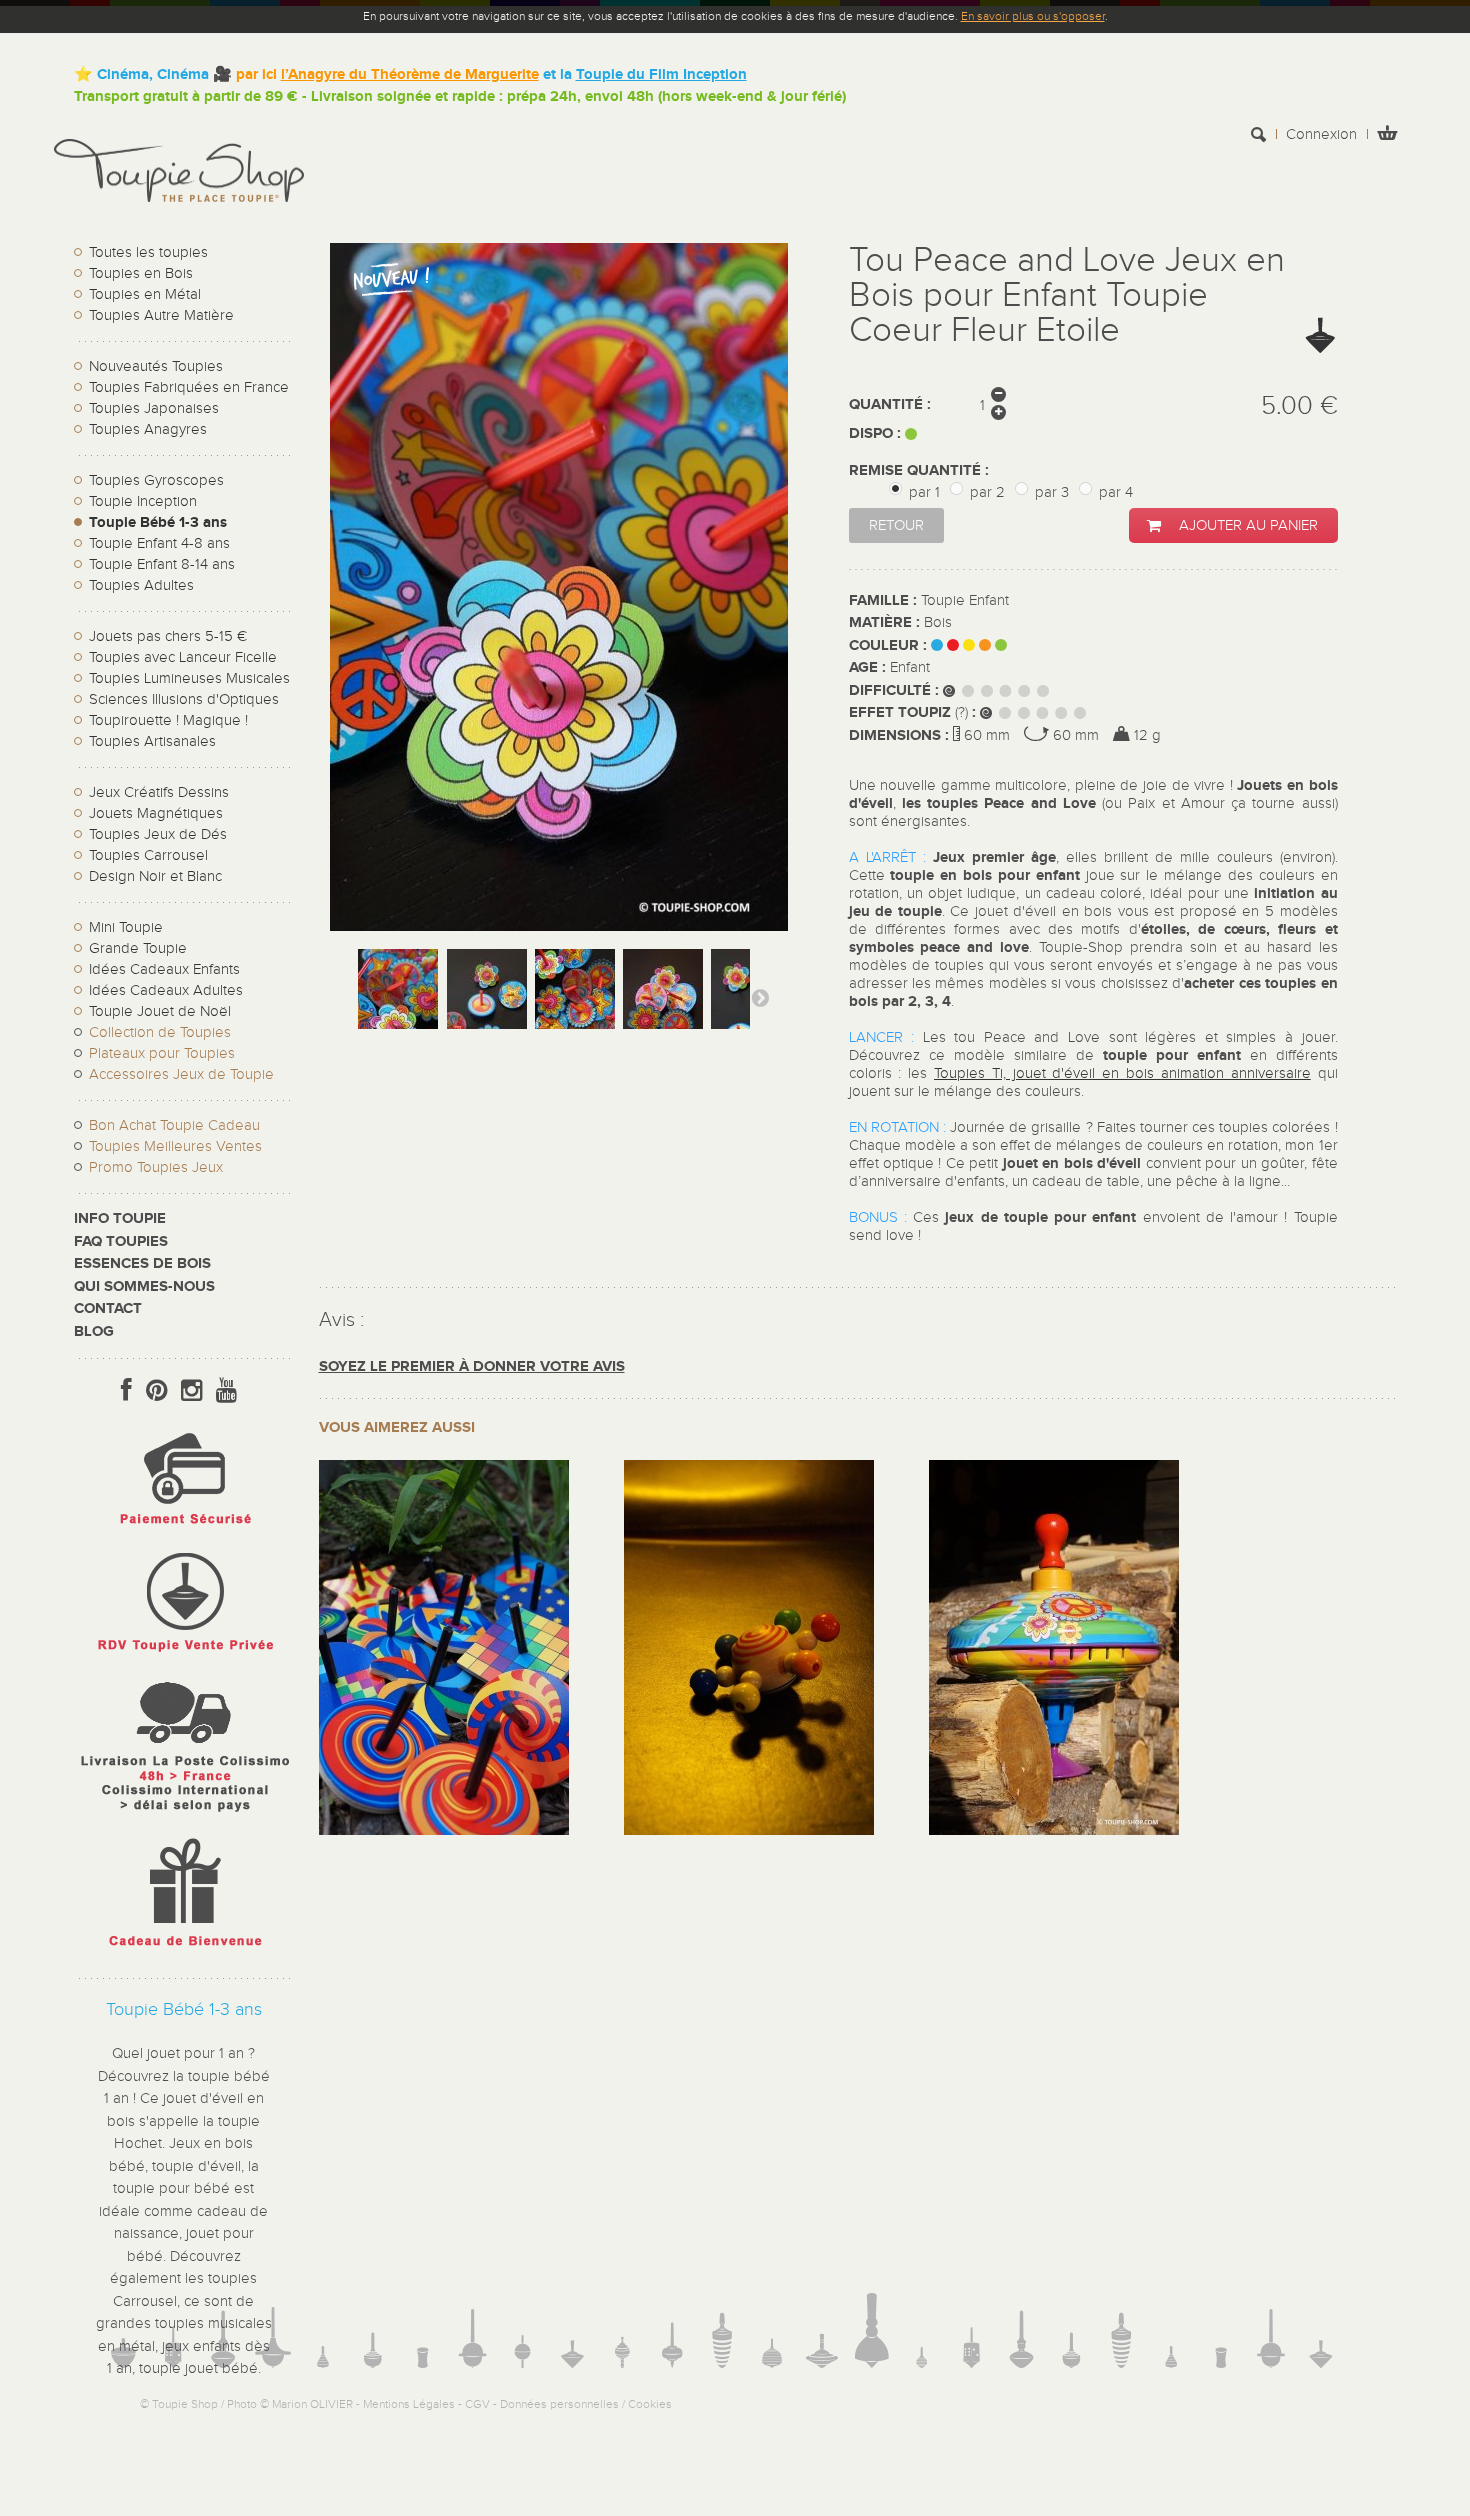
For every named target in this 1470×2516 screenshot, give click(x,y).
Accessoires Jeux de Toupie (181, 1074)
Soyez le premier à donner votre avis (472, 1366)
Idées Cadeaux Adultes (166, 990)
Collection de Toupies (160, 1032)
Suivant (760, 997)
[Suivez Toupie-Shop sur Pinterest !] (156, 1391)
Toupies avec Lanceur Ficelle (183, 657)
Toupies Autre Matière (161, 315)
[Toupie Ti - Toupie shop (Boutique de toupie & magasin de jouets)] (444, 1830)
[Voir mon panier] (1387, 135)
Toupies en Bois (141, 273)
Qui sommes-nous (144, 1286)
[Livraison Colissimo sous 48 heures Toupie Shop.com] (184, 1816)
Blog (94, 1331)
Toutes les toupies (148, 252)
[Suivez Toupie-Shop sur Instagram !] (191, 1391)
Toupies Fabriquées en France (189, 387)
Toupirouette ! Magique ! (168, 720)
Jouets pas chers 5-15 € (168, 636)
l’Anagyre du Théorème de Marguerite (410, 74)
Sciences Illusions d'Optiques (184, 699)
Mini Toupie (126, 927)
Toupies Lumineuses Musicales (189, 678)
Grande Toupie (138, 948)
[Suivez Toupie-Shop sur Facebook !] (126, 1391)
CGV (477, 2404)
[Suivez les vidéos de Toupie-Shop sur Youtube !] (226, 1391)
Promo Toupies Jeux (156, 1167)
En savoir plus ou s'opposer (1033, 16)
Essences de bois (142, 1263)
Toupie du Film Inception (661, 74)
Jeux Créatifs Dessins (159, 792)
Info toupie (120, 1218)
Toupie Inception (143, 501)
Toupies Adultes (141, 585)
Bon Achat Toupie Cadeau (174, 1125)
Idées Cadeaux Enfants (164, 969)
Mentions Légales (409, 2404)
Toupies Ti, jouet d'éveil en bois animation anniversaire (1122, 1073)
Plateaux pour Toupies (162, 1053)
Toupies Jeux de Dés (158, 834)
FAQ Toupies (121, 1241)
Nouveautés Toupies (156, 366)
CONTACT (108, 1308)
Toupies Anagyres (148, 429)
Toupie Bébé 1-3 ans (158, 522)
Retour (896, 525)
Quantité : (890, 404)
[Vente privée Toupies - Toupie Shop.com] (184, 1654)
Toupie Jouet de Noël (160, 1011)
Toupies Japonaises (154, 408)
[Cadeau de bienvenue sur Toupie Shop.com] (184, 1950)
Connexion (1321, 134)
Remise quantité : (921, 470)
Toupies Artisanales (152, 741)
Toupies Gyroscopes (156, 480)
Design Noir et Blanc (155, 876)
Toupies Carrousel (148, 855)
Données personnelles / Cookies (586, 2404)
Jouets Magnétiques (156, 813)
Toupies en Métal (145, 294)
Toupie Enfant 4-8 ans (159, 543)
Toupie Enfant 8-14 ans (162, 564)
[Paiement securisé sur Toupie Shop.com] (184, 1529)
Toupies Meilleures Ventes (175, 1146)
